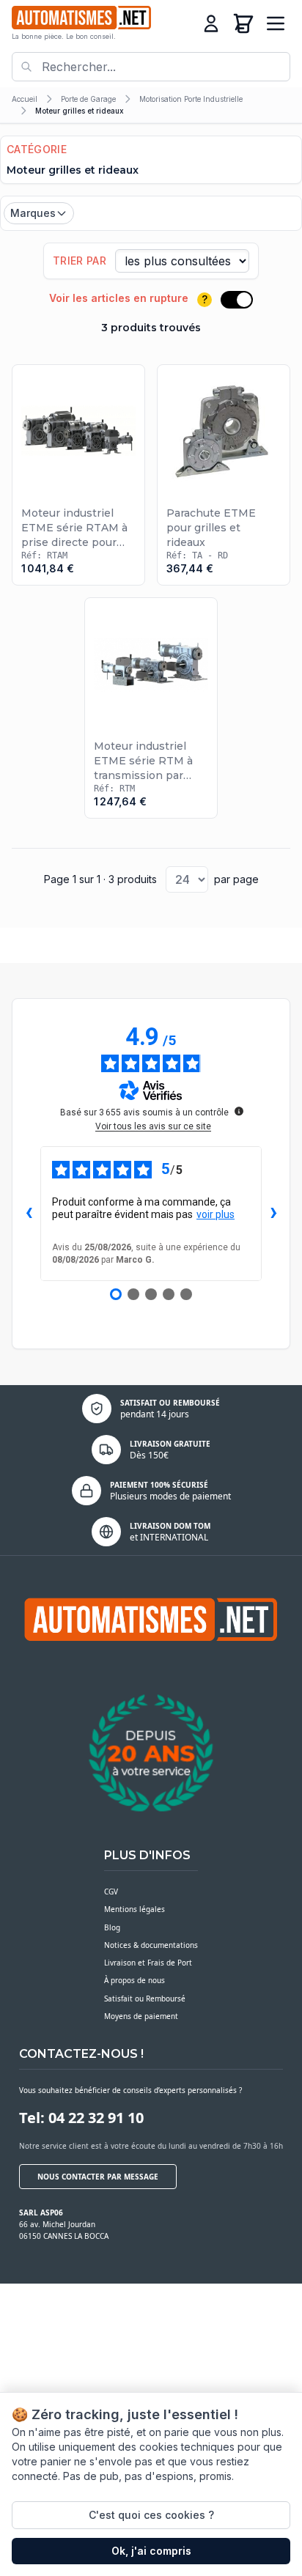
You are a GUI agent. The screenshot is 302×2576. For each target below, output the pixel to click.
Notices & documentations (151, 1945)
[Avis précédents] (29, 1214)
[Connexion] (211, 23)
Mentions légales (135, 1909)
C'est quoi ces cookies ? (151, 2515)
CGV (111, 1892)
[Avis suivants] (273, 1214)
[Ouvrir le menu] (276, 23)
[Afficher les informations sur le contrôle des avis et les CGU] (239, 1111)
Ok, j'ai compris (151, 2551)
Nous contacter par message (98, 2177)
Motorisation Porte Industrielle (191, 99)
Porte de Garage (88, 99)
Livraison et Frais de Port (148, 1963)
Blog (112, 1927)
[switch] (237, 300)
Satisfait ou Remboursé (145, 1999)
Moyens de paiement (141, 2016)
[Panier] (243, 23)
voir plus (216, 1214)
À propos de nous (135, 1980)
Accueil (25, 99)
